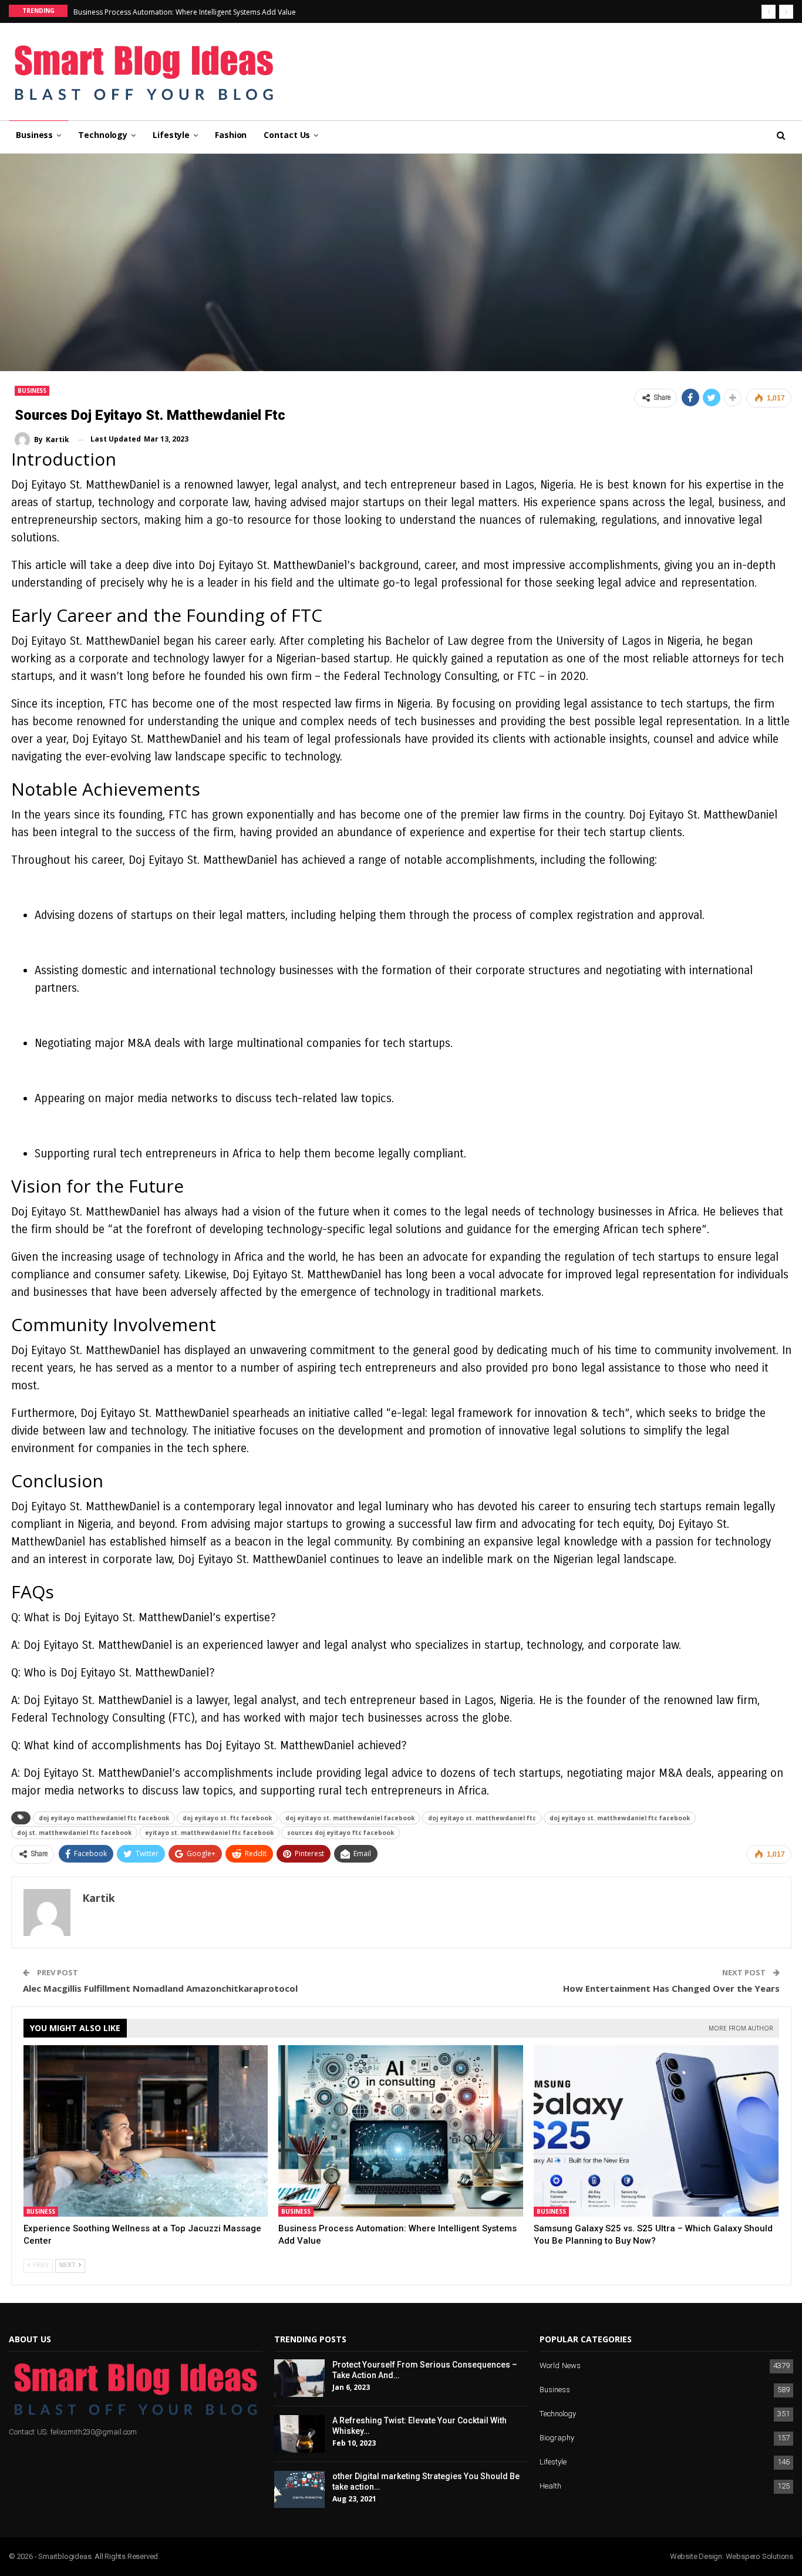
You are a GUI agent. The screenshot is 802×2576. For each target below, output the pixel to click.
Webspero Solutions (759, 2556)
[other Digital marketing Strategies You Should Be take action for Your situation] (299, 2490)
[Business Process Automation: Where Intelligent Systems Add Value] (401, 2131)
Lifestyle (171, 135)
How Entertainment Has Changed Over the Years (671, 1988)
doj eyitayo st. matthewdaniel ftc (482, 1818)
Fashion (231, 135)
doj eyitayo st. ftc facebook (227, 1818)
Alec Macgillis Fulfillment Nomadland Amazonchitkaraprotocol (160, 1988)
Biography (557, 2438)
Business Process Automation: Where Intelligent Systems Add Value (185, 12)
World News (560, 2366)
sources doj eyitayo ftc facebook (341, 1833)
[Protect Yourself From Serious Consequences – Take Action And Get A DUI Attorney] (299, 2378)
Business (34, 135)
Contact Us (287, 135)
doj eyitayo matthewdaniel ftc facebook (104, 1818)
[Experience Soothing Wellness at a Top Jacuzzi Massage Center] (146, 2131)
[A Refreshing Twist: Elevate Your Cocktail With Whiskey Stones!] (299, 2434)
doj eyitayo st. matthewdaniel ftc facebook (620, 1818)
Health (550, 2486)
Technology (103, 135)
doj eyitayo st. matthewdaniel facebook (350, 1818)
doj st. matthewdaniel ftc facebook (74, 1833)
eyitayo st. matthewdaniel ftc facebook (209, 1833)
